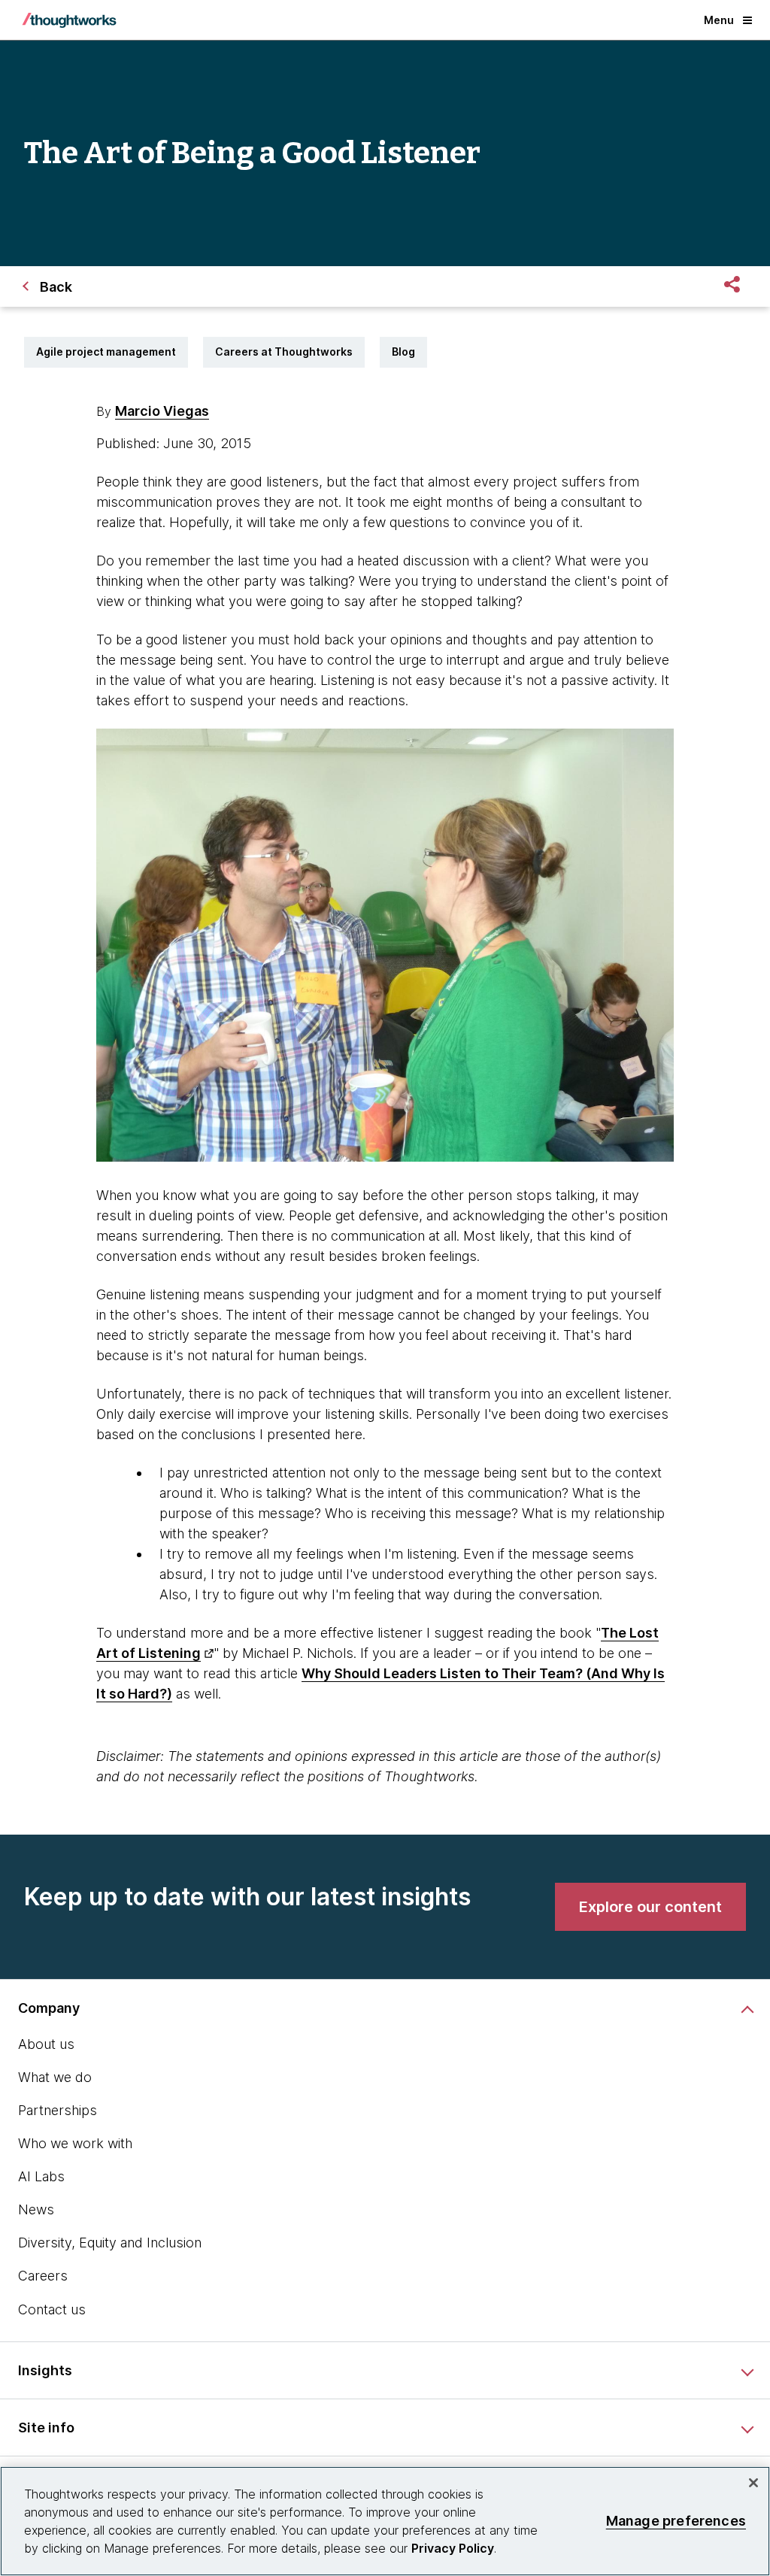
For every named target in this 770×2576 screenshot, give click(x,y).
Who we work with (75, 2143)
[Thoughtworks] (69, 20)
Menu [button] (719, 20)
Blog (403, 352)
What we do (55, 2077)
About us (46, 2044)
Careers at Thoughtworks (284, 352)
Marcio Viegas (162, 411)
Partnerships (58, 2110)
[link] (650, 1907)
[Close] (753, 2483)
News (36, 2209)
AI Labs (41, 2176)
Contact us (52, 2309)
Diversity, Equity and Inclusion (110, 2243)
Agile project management (106, 352)
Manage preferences (676, 2521)
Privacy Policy (453, 2548)
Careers (43, 2276)
